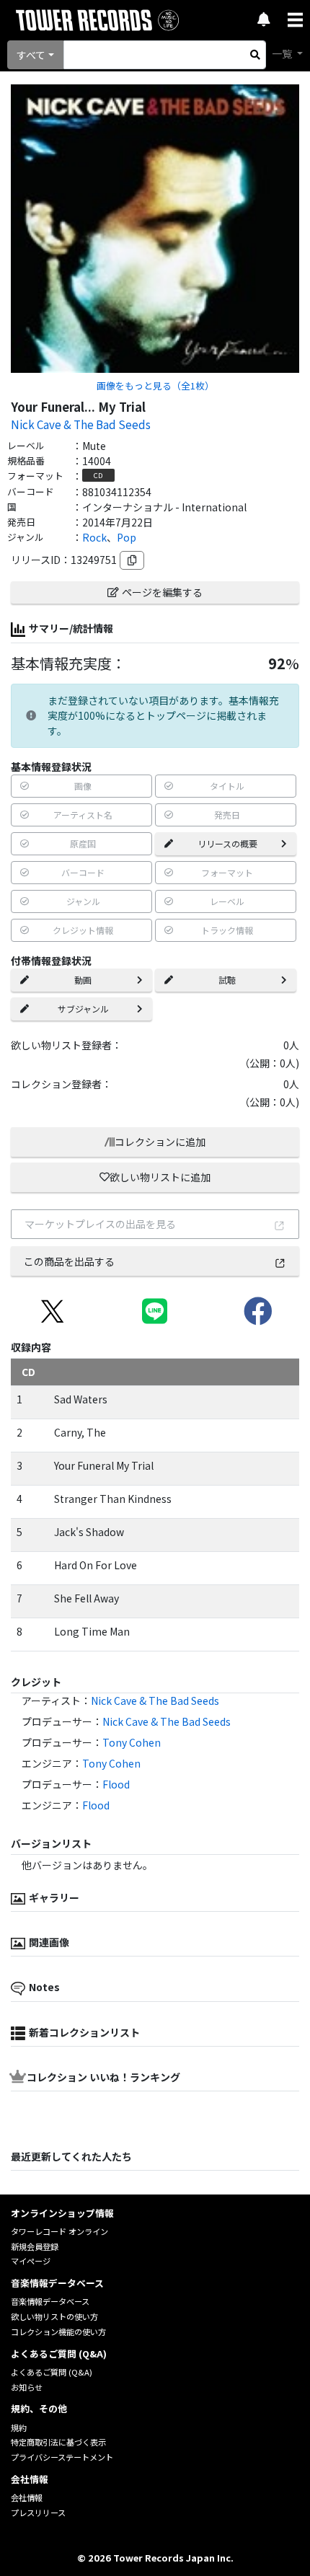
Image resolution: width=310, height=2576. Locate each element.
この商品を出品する (69, 1261)
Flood (116, 1784)
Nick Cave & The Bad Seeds (81, 424)
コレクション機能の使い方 (58, 2332)
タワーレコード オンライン (59, 2231)
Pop (127, 537)
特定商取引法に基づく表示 (58, 2442)
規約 (19, 2427)
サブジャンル (83, 1009)
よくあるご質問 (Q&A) (52, 2372)
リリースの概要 (227, 843)
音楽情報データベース (50, 2301)
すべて (31, 55)
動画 (83, 980)
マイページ (31, 2261)
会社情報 (27, 2497)
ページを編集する (162, 592)
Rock (94, 537)
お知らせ (27, 2387)
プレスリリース (38, 2513)
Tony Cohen (132, 1742)
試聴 (227, 980)
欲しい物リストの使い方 (54, 2316)
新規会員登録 (35, 2246)
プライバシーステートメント (62, 2457)
